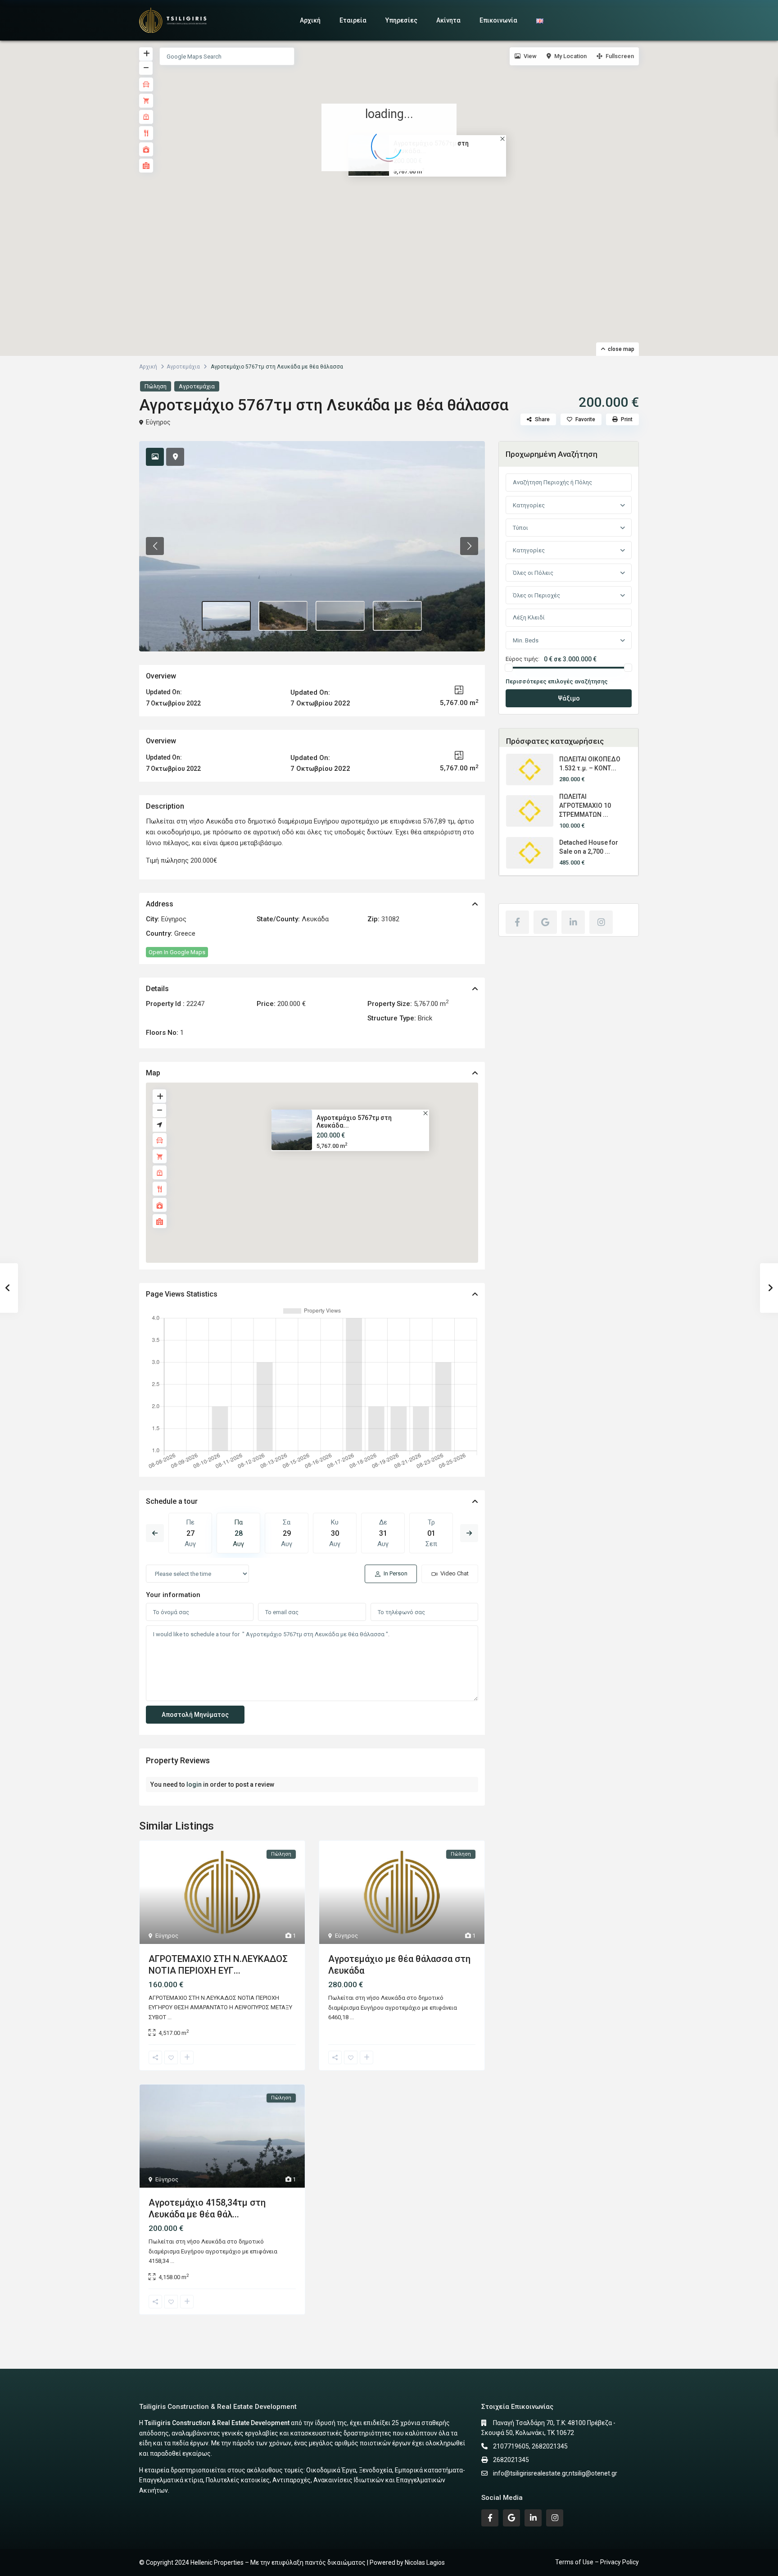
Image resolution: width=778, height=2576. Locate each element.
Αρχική (310, 20)
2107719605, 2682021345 (530, 2446)
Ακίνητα (448, 20)
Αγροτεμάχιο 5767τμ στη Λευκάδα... (354, 1122)
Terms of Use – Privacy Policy (597, 2562)
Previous (155, 1533)
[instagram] (601, 922)
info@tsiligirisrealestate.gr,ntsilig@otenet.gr (555, 2473)
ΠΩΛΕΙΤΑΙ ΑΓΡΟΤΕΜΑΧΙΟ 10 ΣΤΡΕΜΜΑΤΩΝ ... (585, 806)
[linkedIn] (573, 922)
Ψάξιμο (569, 698)
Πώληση (156, 386)
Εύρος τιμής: (522, 659)
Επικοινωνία (498, 20)
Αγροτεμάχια (183, 367)
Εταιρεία (353, 20)
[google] (545, 922)
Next (469, 1533)
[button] (392, 187)
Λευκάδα (315, 919)
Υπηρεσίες (401, 20)
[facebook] (517, 922)
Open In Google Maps (177, 952)
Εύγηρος (158, 422)
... (170, 2017)
